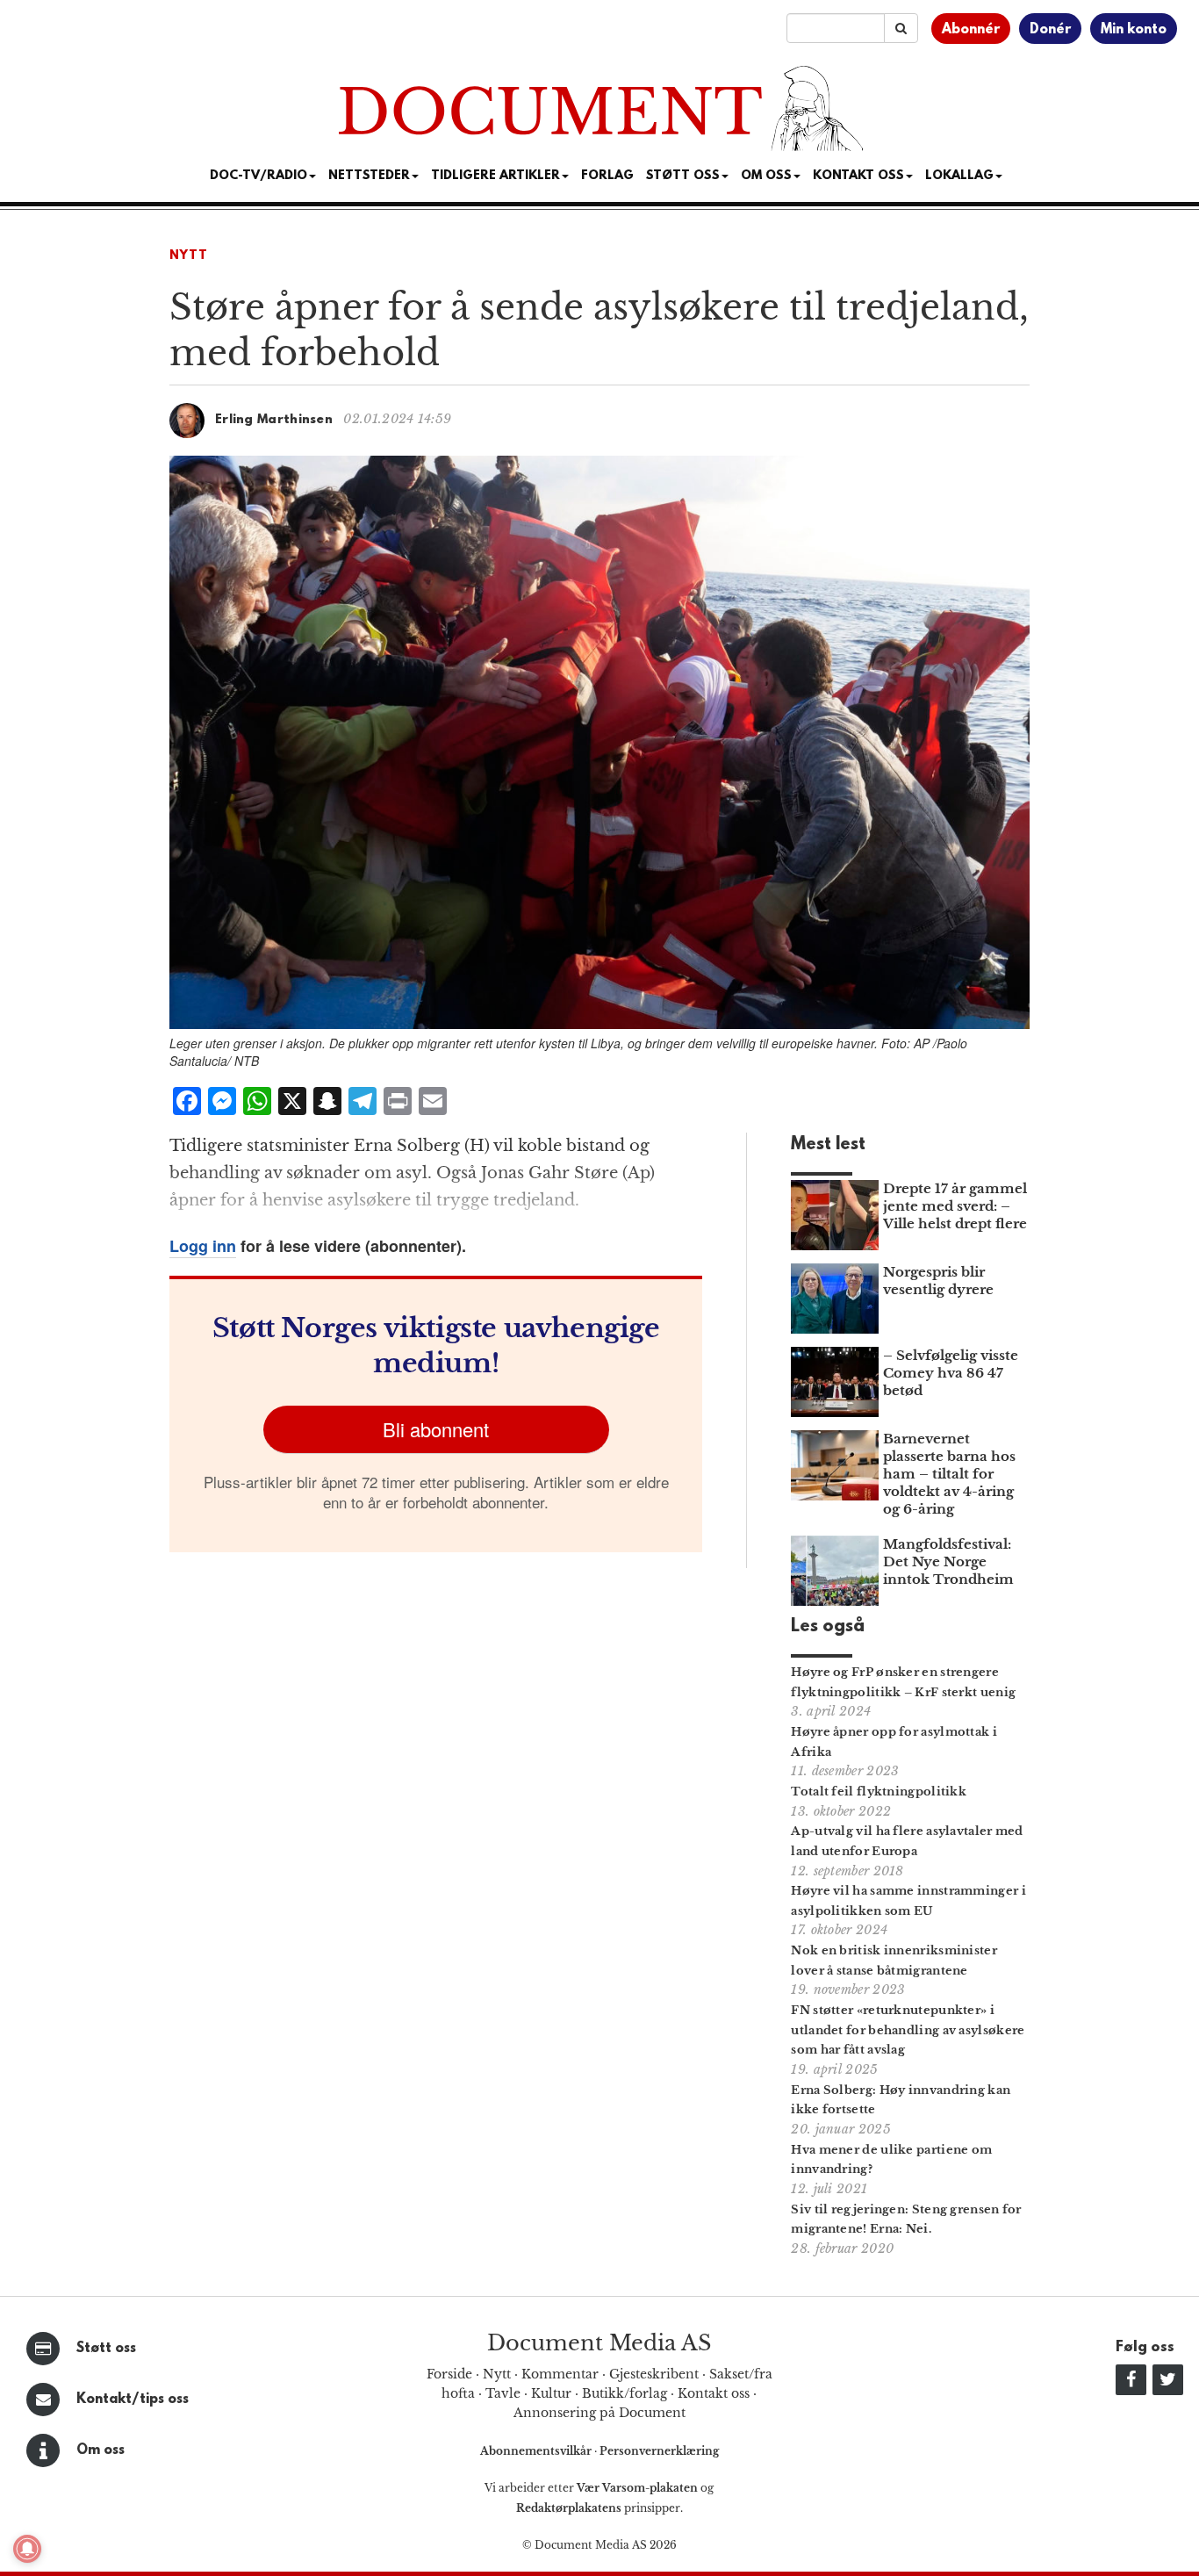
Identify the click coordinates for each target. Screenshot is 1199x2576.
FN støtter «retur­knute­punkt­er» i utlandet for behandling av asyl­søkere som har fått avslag (908, 2030)
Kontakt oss (858, 176)
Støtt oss (106, 2349)
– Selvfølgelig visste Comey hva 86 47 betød (951, 1373)
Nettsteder (369, 176)
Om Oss (766, 176)
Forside (449, 2374)
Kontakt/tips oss (133, 2400)
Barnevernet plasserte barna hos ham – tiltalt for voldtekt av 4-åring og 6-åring (949, 1474)
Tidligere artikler (495, 176)
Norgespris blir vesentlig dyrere (938, 1281)
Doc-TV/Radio (258, 176)
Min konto (1134, 30)
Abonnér (971, 30)
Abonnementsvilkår (537, 2451)
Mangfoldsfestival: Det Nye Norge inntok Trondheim (948, 1561)
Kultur (551, 2393)
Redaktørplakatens (569, 2508)
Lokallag (959, 176)
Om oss (101, 2450)
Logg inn (203, 1246)
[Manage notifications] (27, 2549)
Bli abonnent (436, 1429)
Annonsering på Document (599, 2413)
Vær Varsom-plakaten (637, 2488)
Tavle (503, 2393)
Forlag (607, 176)
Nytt (189, 256)
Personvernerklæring (659, 2451)
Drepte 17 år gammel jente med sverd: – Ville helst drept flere (955, 1206)
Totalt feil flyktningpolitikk (879, 1792)
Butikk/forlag (625, 2393)
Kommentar (560, 2374)
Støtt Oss (683, 176)
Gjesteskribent (654, 2374)
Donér (1050, 30)
